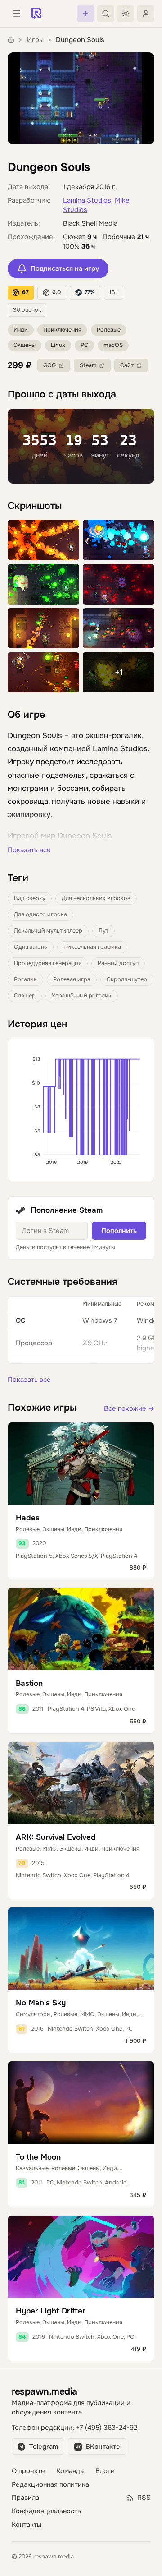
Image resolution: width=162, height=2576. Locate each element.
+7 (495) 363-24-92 (107, 2428)
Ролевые (109, 330)
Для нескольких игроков (96, 898)
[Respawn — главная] (36, 14)
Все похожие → (129, 1409)
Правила (25, 2498)
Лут (103, 931)
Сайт (127, 365)
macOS (113, 345)
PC (84, 345)
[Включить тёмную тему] (126, 14)
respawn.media (45, 2391)
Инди (21, 330)
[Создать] (85, 14)
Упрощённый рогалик (82, 996)
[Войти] (146, 14)
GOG (49, 365)
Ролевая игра (72, 979)
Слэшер (25, 996)
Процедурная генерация (48, 963)
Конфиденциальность (46, 2511)
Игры (35, 40)
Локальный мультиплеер (48, 931)
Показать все (29, 850)
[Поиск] (106, 14)
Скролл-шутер (127, 979)
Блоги (105, 2471)
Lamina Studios (87, 201)
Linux (58, 345)
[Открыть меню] (16, 14)
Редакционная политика (50, 2485)
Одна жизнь (31, 947)
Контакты (27, 2525)
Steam (88, 365)
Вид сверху (30, 898)
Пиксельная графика (92, 947)
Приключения (62, 330)
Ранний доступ (118, 963)
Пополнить (119, 1231)
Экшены (25, 345)
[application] (81, 1110)
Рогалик (25, 979)
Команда (70, 2471)
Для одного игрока (40, 914)
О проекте (28, 2471)
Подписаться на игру (65, 269)
